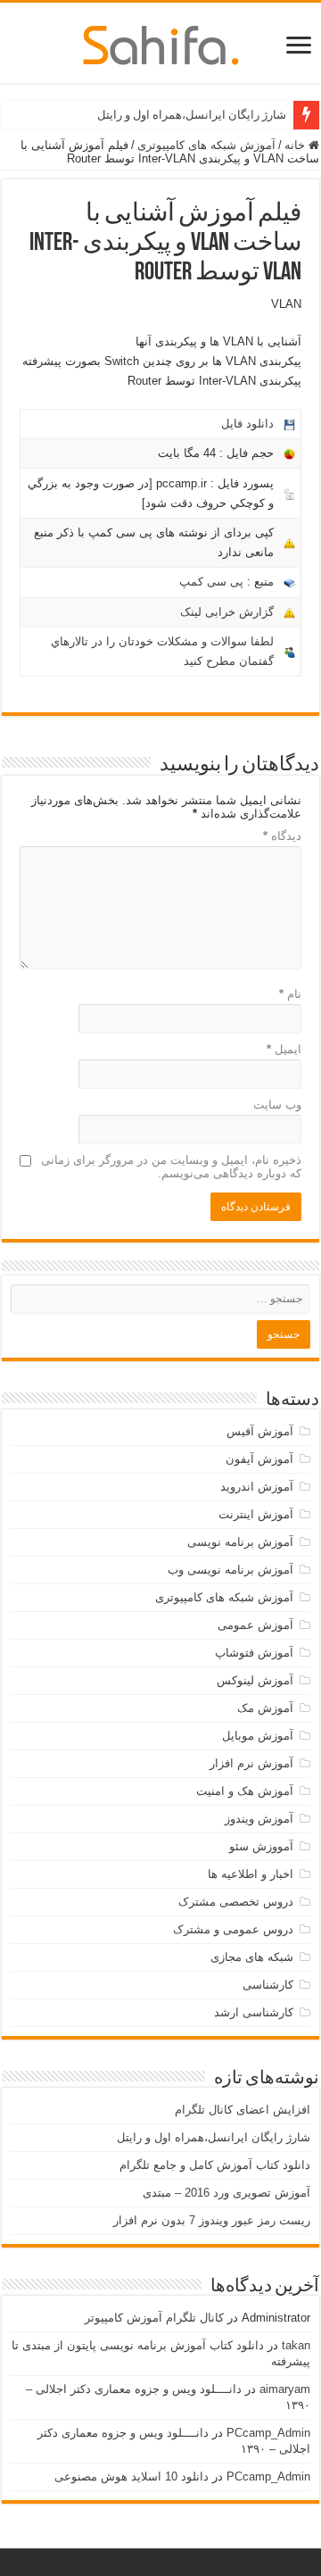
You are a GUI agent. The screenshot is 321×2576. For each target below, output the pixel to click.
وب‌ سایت (277, 1105)
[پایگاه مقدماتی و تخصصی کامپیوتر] (161, 42)
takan (296, 2345)
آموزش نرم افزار (251, 1763)
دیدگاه (282, 836)
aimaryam (285, 2389)
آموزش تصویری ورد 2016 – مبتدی (226, 2193)
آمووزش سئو (261, 1846)
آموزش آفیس (260, 1431)
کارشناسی (268, 1985)
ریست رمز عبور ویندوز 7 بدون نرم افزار (212, 2220)
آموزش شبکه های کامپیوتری (206, 145)
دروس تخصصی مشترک (236, 1902)
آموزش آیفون (259, 1459)
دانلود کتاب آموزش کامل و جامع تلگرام (215, 2165)
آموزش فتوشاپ (254, 1653)
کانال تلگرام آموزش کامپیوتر (154, 2318)
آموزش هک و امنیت (245, 1791)
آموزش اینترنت (256, 1514)
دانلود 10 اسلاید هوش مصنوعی (132, 2476)
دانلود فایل (247, 424)
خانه (296, 145)
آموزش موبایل (258, 1736)
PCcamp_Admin (268, 2433)
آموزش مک (265, 1708)
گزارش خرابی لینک (227, 612)
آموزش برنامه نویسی (240, 1542)
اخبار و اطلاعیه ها (251, 1874)
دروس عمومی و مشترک (233, 1929)
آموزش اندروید (257, 1487)
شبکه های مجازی (252, 1957)
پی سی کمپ (211, 582)
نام (290, 994)
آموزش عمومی (255, 1625)
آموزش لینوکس (255, 1680)
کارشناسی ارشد (254, 2012)
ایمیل (284, 1049)
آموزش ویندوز (259, 1819)
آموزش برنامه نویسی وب (230, 1570)
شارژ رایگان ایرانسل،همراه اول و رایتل (192, 115)
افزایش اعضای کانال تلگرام (243, 2110)
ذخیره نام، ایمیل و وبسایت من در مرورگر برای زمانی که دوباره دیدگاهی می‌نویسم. (171, 1167)
